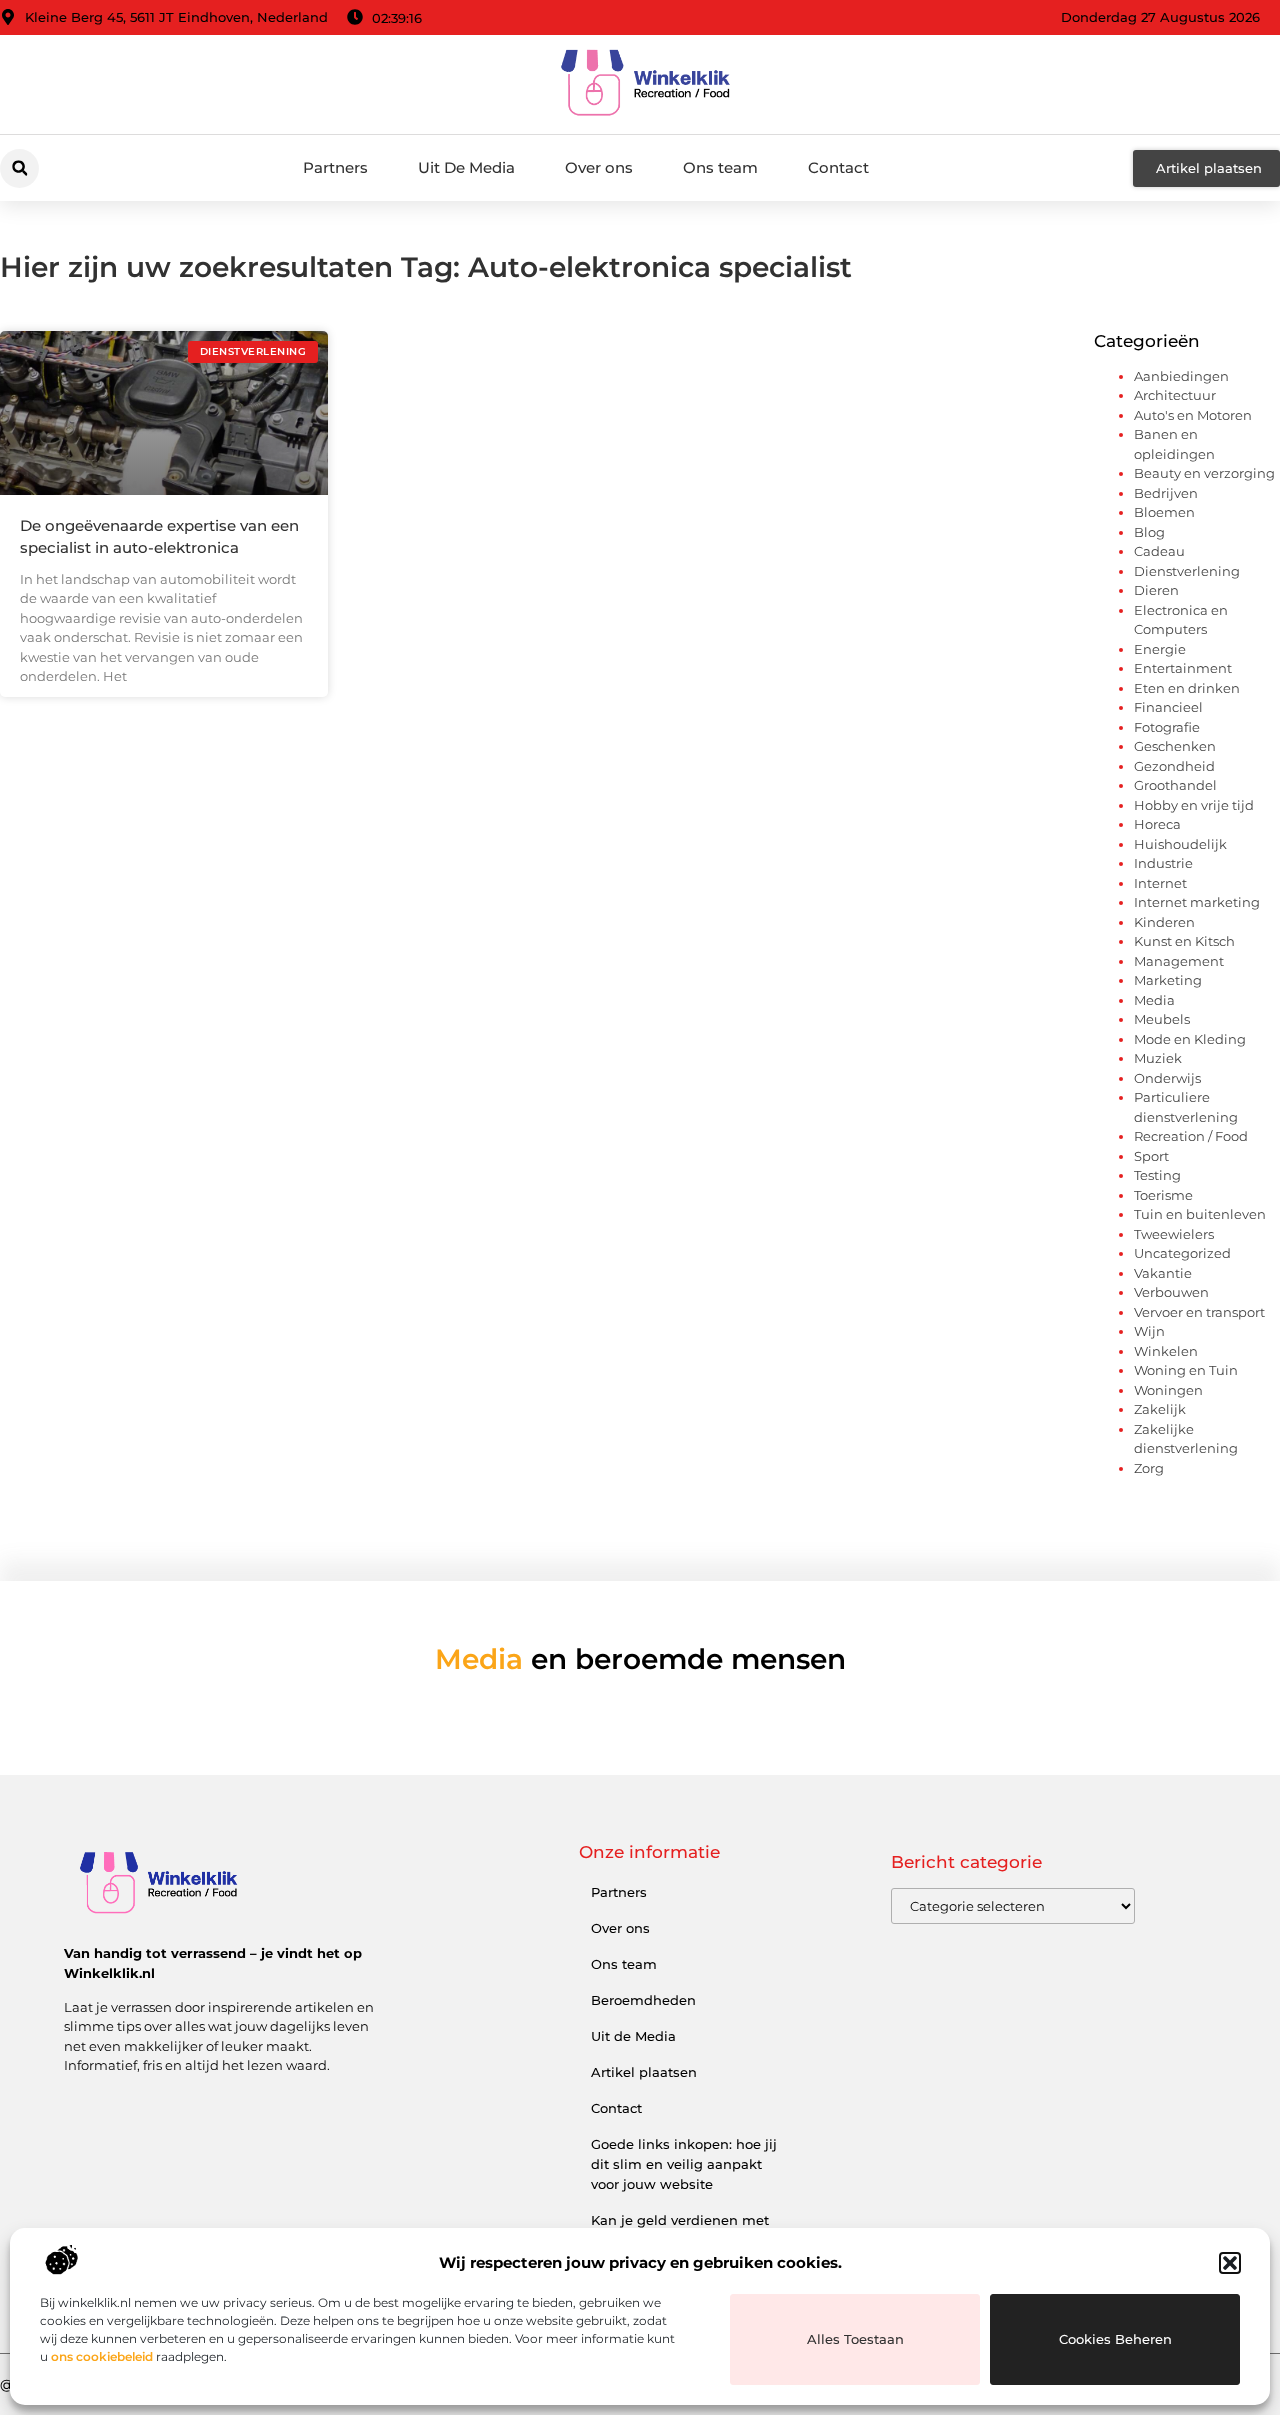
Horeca (1157, 824)
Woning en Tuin (1186, 1370)
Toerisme (1163, 1195)
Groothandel (1175, 785)
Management (1179, 961)
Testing (1157, 1175)
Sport (1151, 1156)
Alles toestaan (855, 2339)
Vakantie (1163, 1273)
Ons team (720, 167)
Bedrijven (1166, 493)
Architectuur (1175, 395)
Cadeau (1159, 551)
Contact (838, 167)
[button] (1230, 2263)
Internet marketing (1197, 902)
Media (1154, 1000)
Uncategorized (1182, 1253)
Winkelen (1166, 1351)
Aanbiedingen (1181, 376)
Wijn (1149, 1331)
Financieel (1168, 707)
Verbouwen (1171, 1292)
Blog (1149, 532)
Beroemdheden (643, 2000)
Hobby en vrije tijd (1194, 805)
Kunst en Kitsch (1184, 941)
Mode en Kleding (1190, 1039)
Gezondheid (1174, 766)
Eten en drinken (1187, 688)
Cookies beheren (1115, 2339)
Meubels (1162, 1019)
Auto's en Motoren (1193, 415)
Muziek (1158, 1058)
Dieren (1156, 590)
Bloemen (1164, 512)
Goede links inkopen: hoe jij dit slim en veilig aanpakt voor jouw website (684, 2164)
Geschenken (1175, 746)
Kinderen (1164, 922)
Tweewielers (1174, 1234)
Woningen (1168, 1390)
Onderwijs (1167, 1078)
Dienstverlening (1187, 571)
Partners (335, 167)
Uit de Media (633, 2036)
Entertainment (1183, 668)
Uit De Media (466, 167)
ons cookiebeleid (102, 2356)
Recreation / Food (1191, 1136)
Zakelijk (1160, 1409)
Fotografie (1167, 727)
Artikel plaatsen (644, 2072)
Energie (1160, 649)
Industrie (1163, 863)
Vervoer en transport (1199, 1312)
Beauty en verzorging (1204, 473)
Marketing (1168, 980)
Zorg (1149, 1468)
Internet (1160, 883)
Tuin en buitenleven (1200, 1214)
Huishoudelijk (1180, 844)
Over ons (599, 167)
